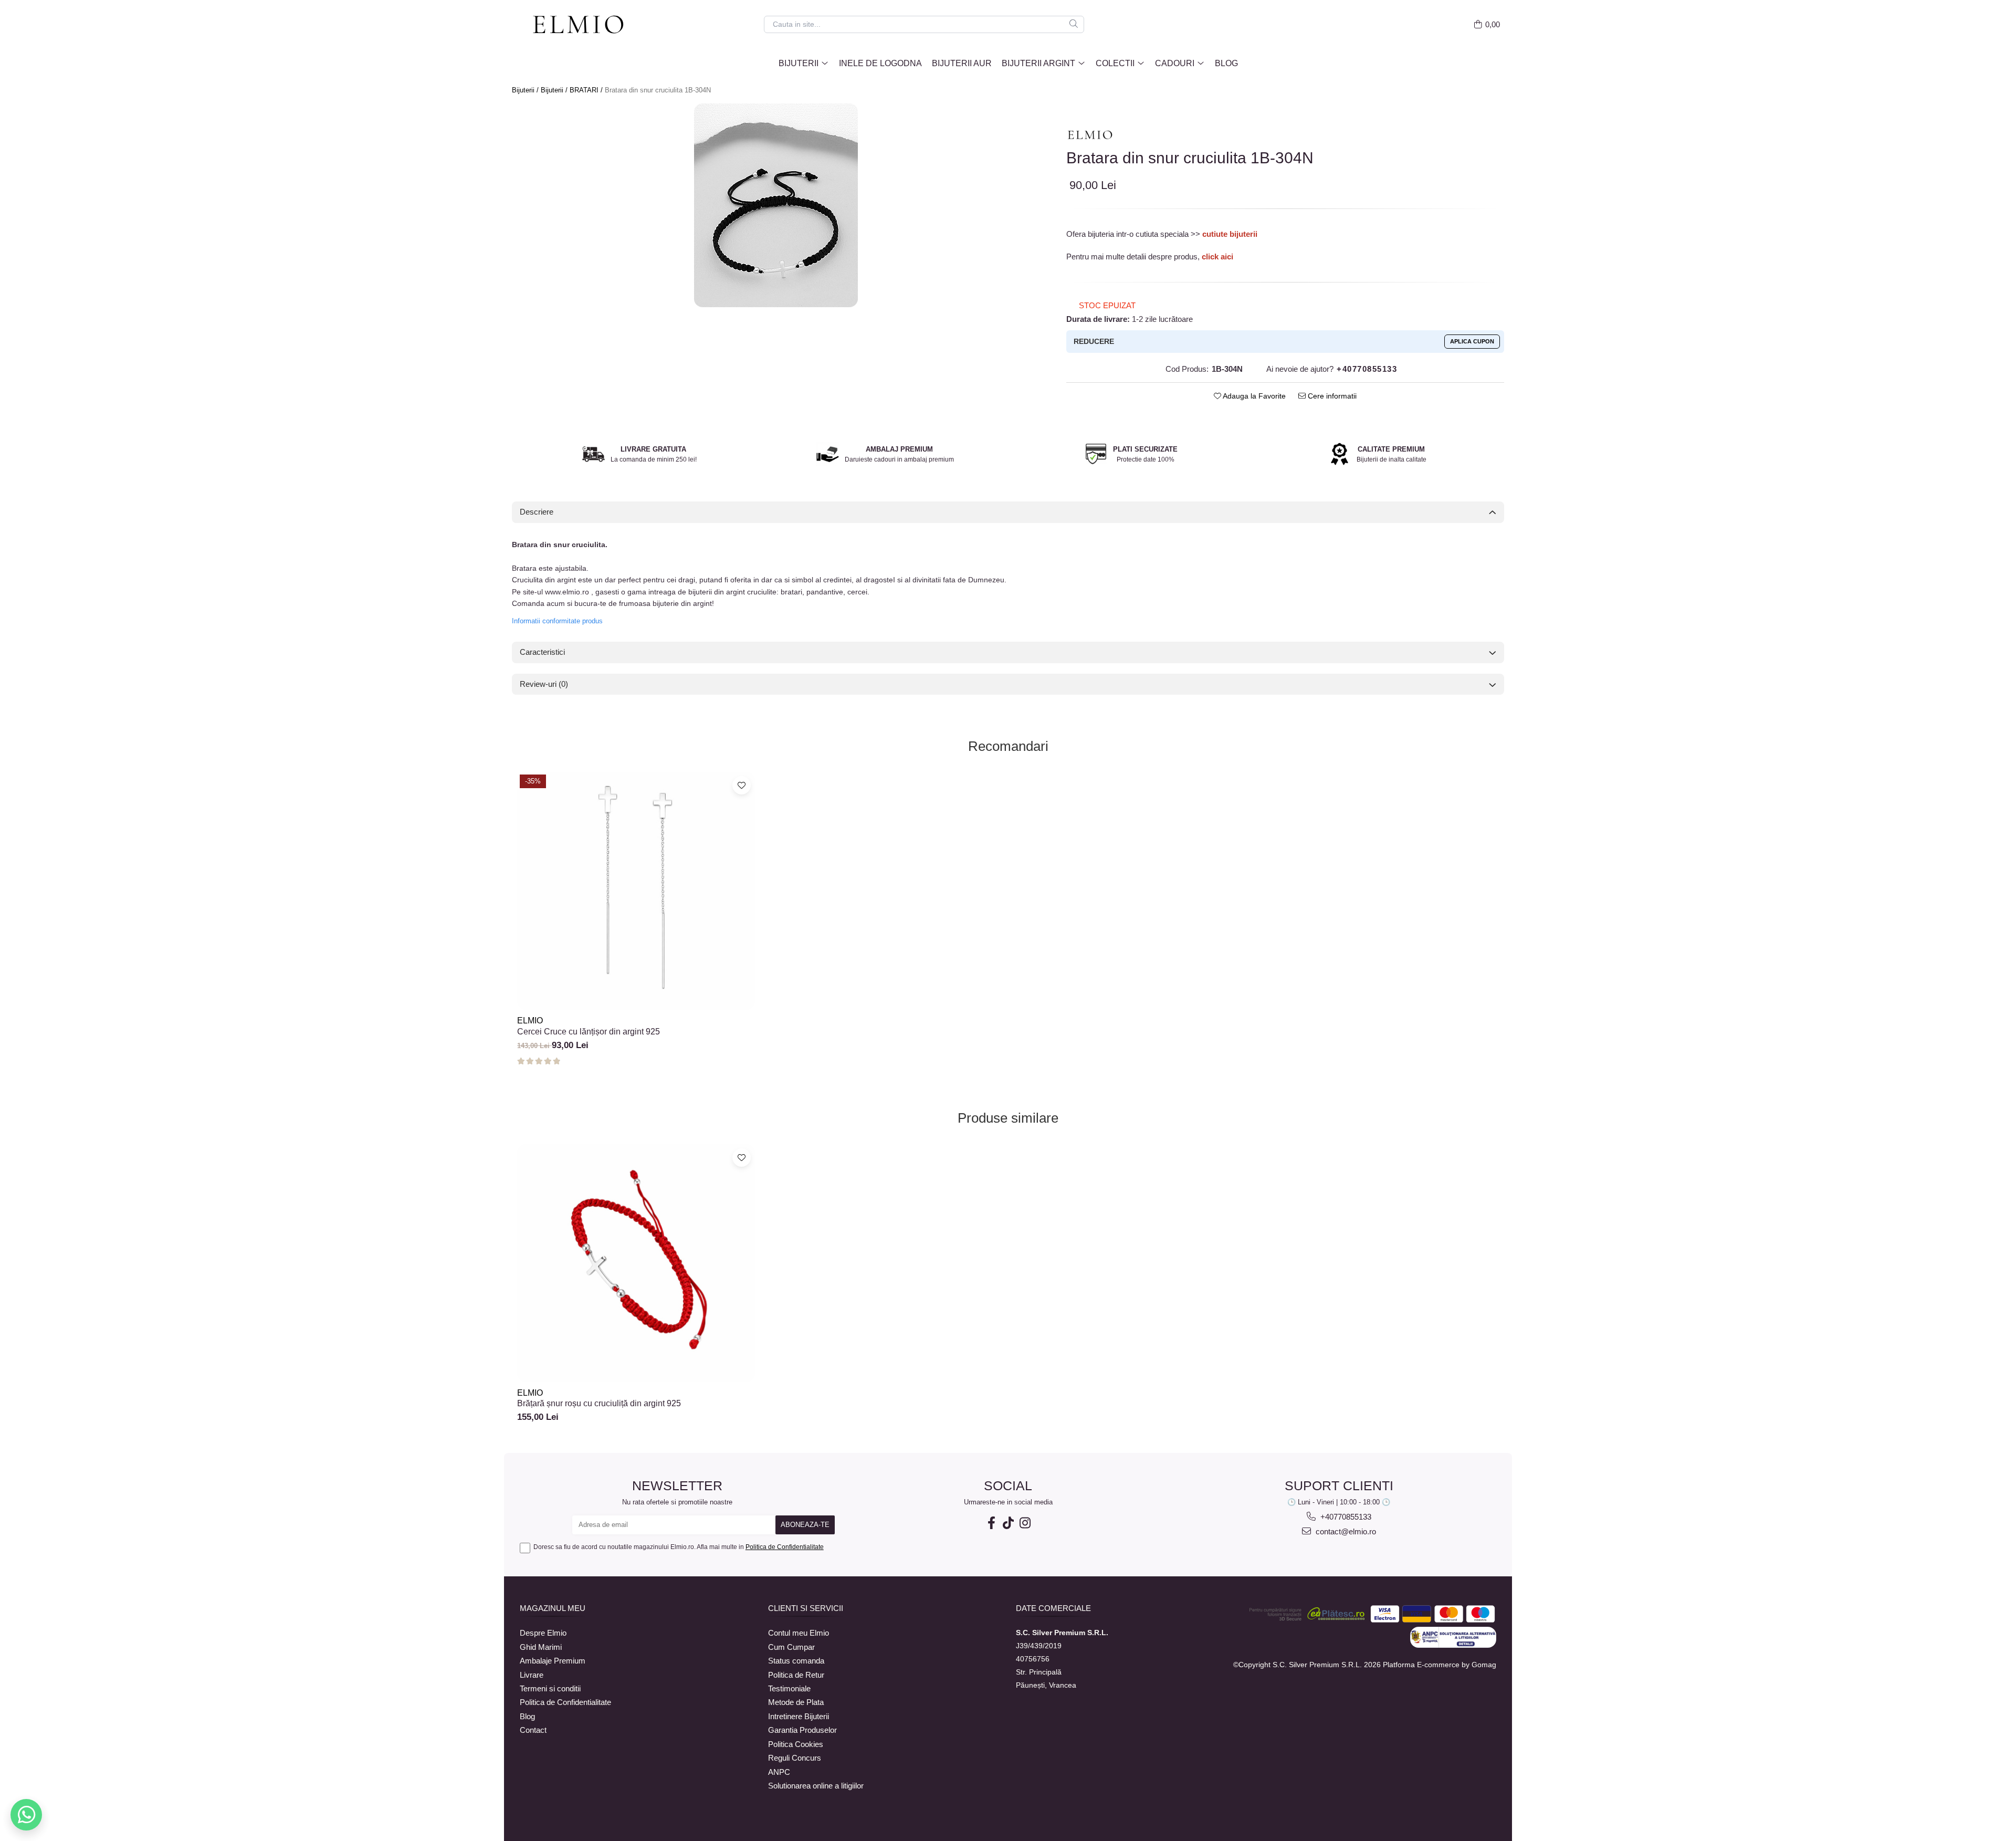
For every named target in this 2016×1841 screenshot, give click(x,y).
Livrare (532, 1675)
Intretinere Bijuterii (799, 1716)
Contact (533, 1730)
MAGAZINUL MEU (553, 1608)
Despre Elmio (543, 1633)
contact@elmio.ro (1345, 1531)
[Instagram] (1025, 1523)
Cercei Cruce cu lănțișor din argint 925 (589, 1032)
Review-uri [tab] (544, 684)
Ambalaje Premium (553, 1661)
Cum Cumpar (791, 1647)
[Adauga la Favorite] (742, 785)
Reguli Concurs (795, 1758)
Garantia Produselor (802, 1730)
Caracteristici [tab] (542, 652)
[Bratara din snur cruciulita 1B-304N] (776, 205)
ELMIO (530, 1021)
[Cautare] (1074, 24)
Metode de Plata (796, 1702)
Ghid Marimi (541, 1647)
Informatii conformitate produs (557, 621)
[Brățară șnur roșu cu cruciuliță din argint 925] (636, 1263)
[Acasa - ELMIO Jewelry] (583, 25)
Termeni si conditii (550, 1688)
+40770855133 (1345, 1517)
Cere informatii (1331, 396)
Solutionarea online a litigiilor (816, 1786)
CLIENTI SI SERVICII (806, 1608)
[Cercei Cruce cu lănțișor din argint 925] (636, 891)
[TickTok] (1008, 1523)
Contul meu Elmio (799, 1633)
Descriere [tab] (537, 512)
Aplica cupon (1472, 341)
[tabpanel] (776, 205)
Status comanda (796, 1661)
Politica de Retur (796, 1675)
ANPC (779, 1772)
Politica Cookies (796, 1744)
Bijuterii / (526, 90)
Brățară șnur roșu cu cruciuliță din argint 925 (599, 1403)
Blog (1226, 63)
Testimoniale (789, 1688)
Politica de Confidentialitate (785, 1547)
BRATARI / (587, 90)
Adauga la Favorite (1253, 396)
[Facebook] (991, 1523)
